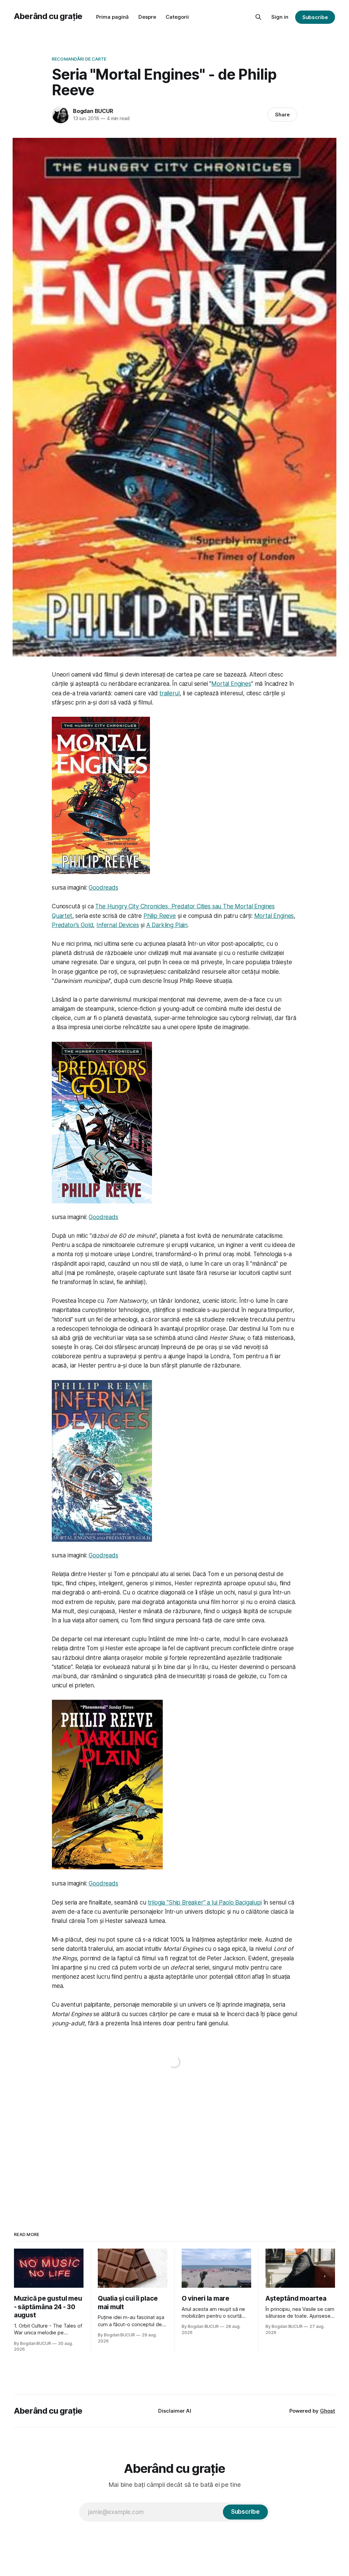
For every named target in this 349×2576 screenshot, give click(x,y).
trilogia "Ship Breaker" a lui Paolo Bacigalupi (205, 1902)
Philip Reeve (160, 916)
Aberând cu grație (48, 16)
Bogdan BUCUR (93, 111)
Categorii (177, 17)
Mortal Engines (231, 684)
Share (282, 115)
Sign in (280, 17)
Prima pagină (112, 17)
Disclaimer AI (175, 2411)
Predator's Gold (72, 925)
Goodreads (103, 888)
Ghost (328, 2411)
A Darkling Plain (167, 925)
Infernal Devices (118, 925)
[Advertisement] (174, 2144)
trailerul (169, 693)
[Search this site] (258, 17)
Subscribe (315, 17)
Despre (147, 17)
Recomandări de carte (79, 59)
